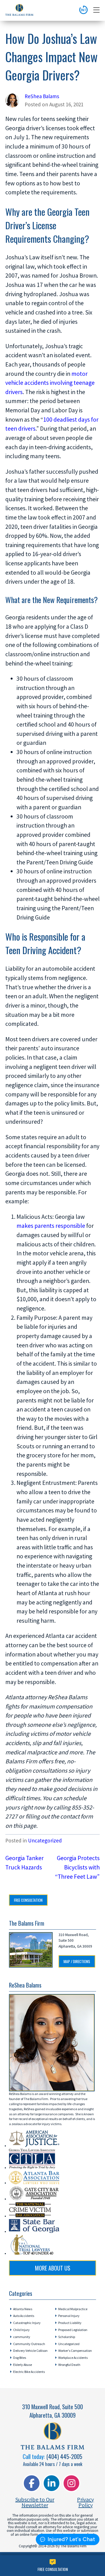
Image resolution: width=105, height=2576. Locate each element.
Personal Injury (69, 2316)
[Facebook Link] (32, 2483)
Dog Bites (20, 2358)
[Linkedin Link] (52, 2483)
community (22, 2337)
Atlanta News (23, 2309)
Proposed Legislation (73, 2330)
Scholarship (67, 2337)
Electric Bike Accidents (29, 2372)
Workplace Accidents (73, 2358)
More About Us (53, 2268)
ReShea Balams (42, 96)
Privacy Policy (85, 2502)
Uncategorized (45, 1840)
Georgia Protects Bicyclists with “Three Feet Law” (77, 1867)
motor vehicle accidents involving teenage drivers (50, 383)
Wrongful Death (69, 2365)
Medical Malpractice (73, 2309)
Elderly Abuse (23, 2365)
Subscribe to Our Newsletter (35, 2502)
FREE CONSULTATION (28, 1900)
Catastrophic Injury (27, 2323)
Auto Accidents (24, 2316)
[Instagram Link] (71, 2483)
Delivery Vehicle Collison (30, 2351)
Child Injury (21, 2330)
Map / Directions (77, 1961)
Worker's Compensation (75, 2351)
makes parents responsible (51, 1226)
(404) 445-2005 (64, 2456)
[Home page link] (19, 11)
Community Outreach (29, 2344)
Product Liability (70, 2323)
